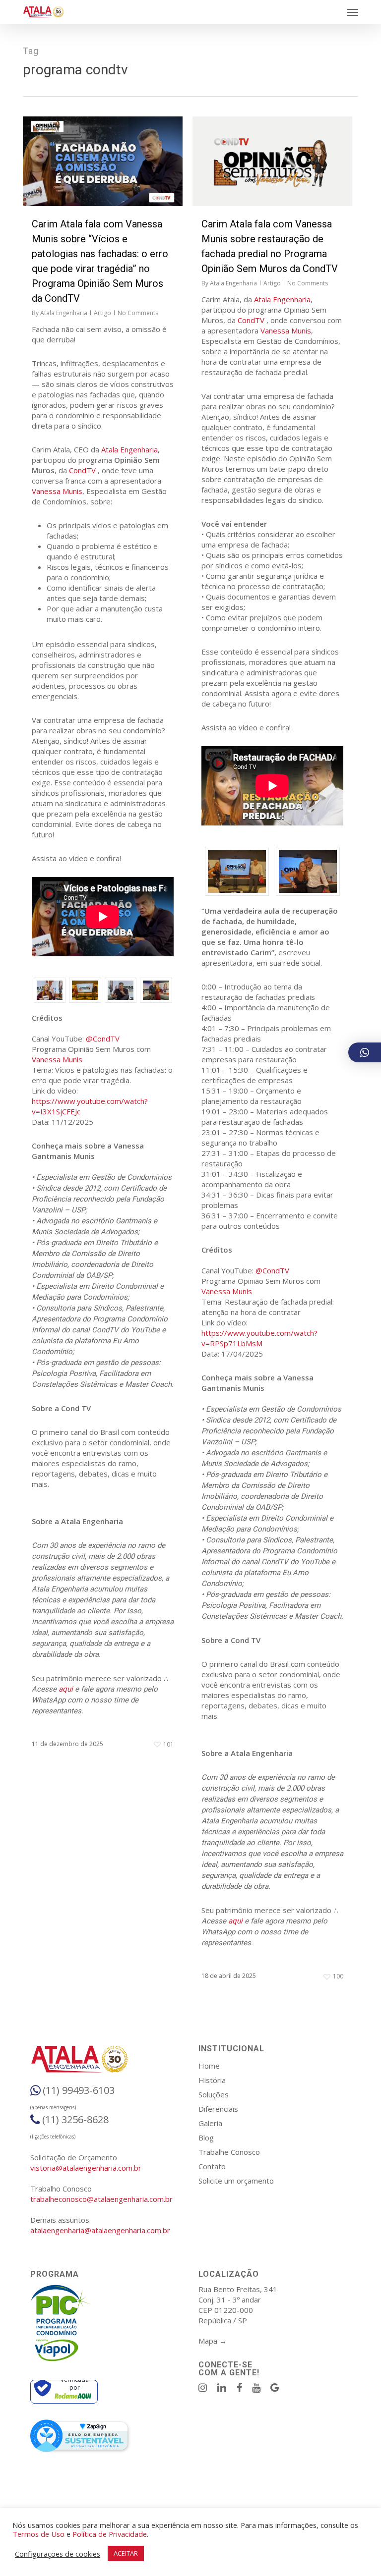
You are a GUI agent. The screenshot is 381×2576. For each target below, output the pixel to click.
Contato (212, 2166)
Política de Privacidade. (110, 2534)
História (212, 2080)
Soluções (214, 2094)
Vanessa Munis (57, 491)
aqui (66, 1689)
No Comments (138, 313)
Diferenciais (218, 2109)
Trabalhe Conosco (229, 2152)
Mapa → (213, 2341)
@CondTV (103, 1039)
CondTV (82, 470)
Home (209, 2066)
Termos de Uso (38, 2534)
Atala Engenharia (64, 313)
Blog (206, 2138)
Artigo (102, 313)
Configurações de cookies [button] (58, 2554)
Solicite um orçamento (236, 2181)
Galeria (210, 2123)
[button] (353, 12)
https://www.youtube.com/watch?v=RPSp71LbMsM (259, 1338)
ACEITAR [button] (126, 2553)
